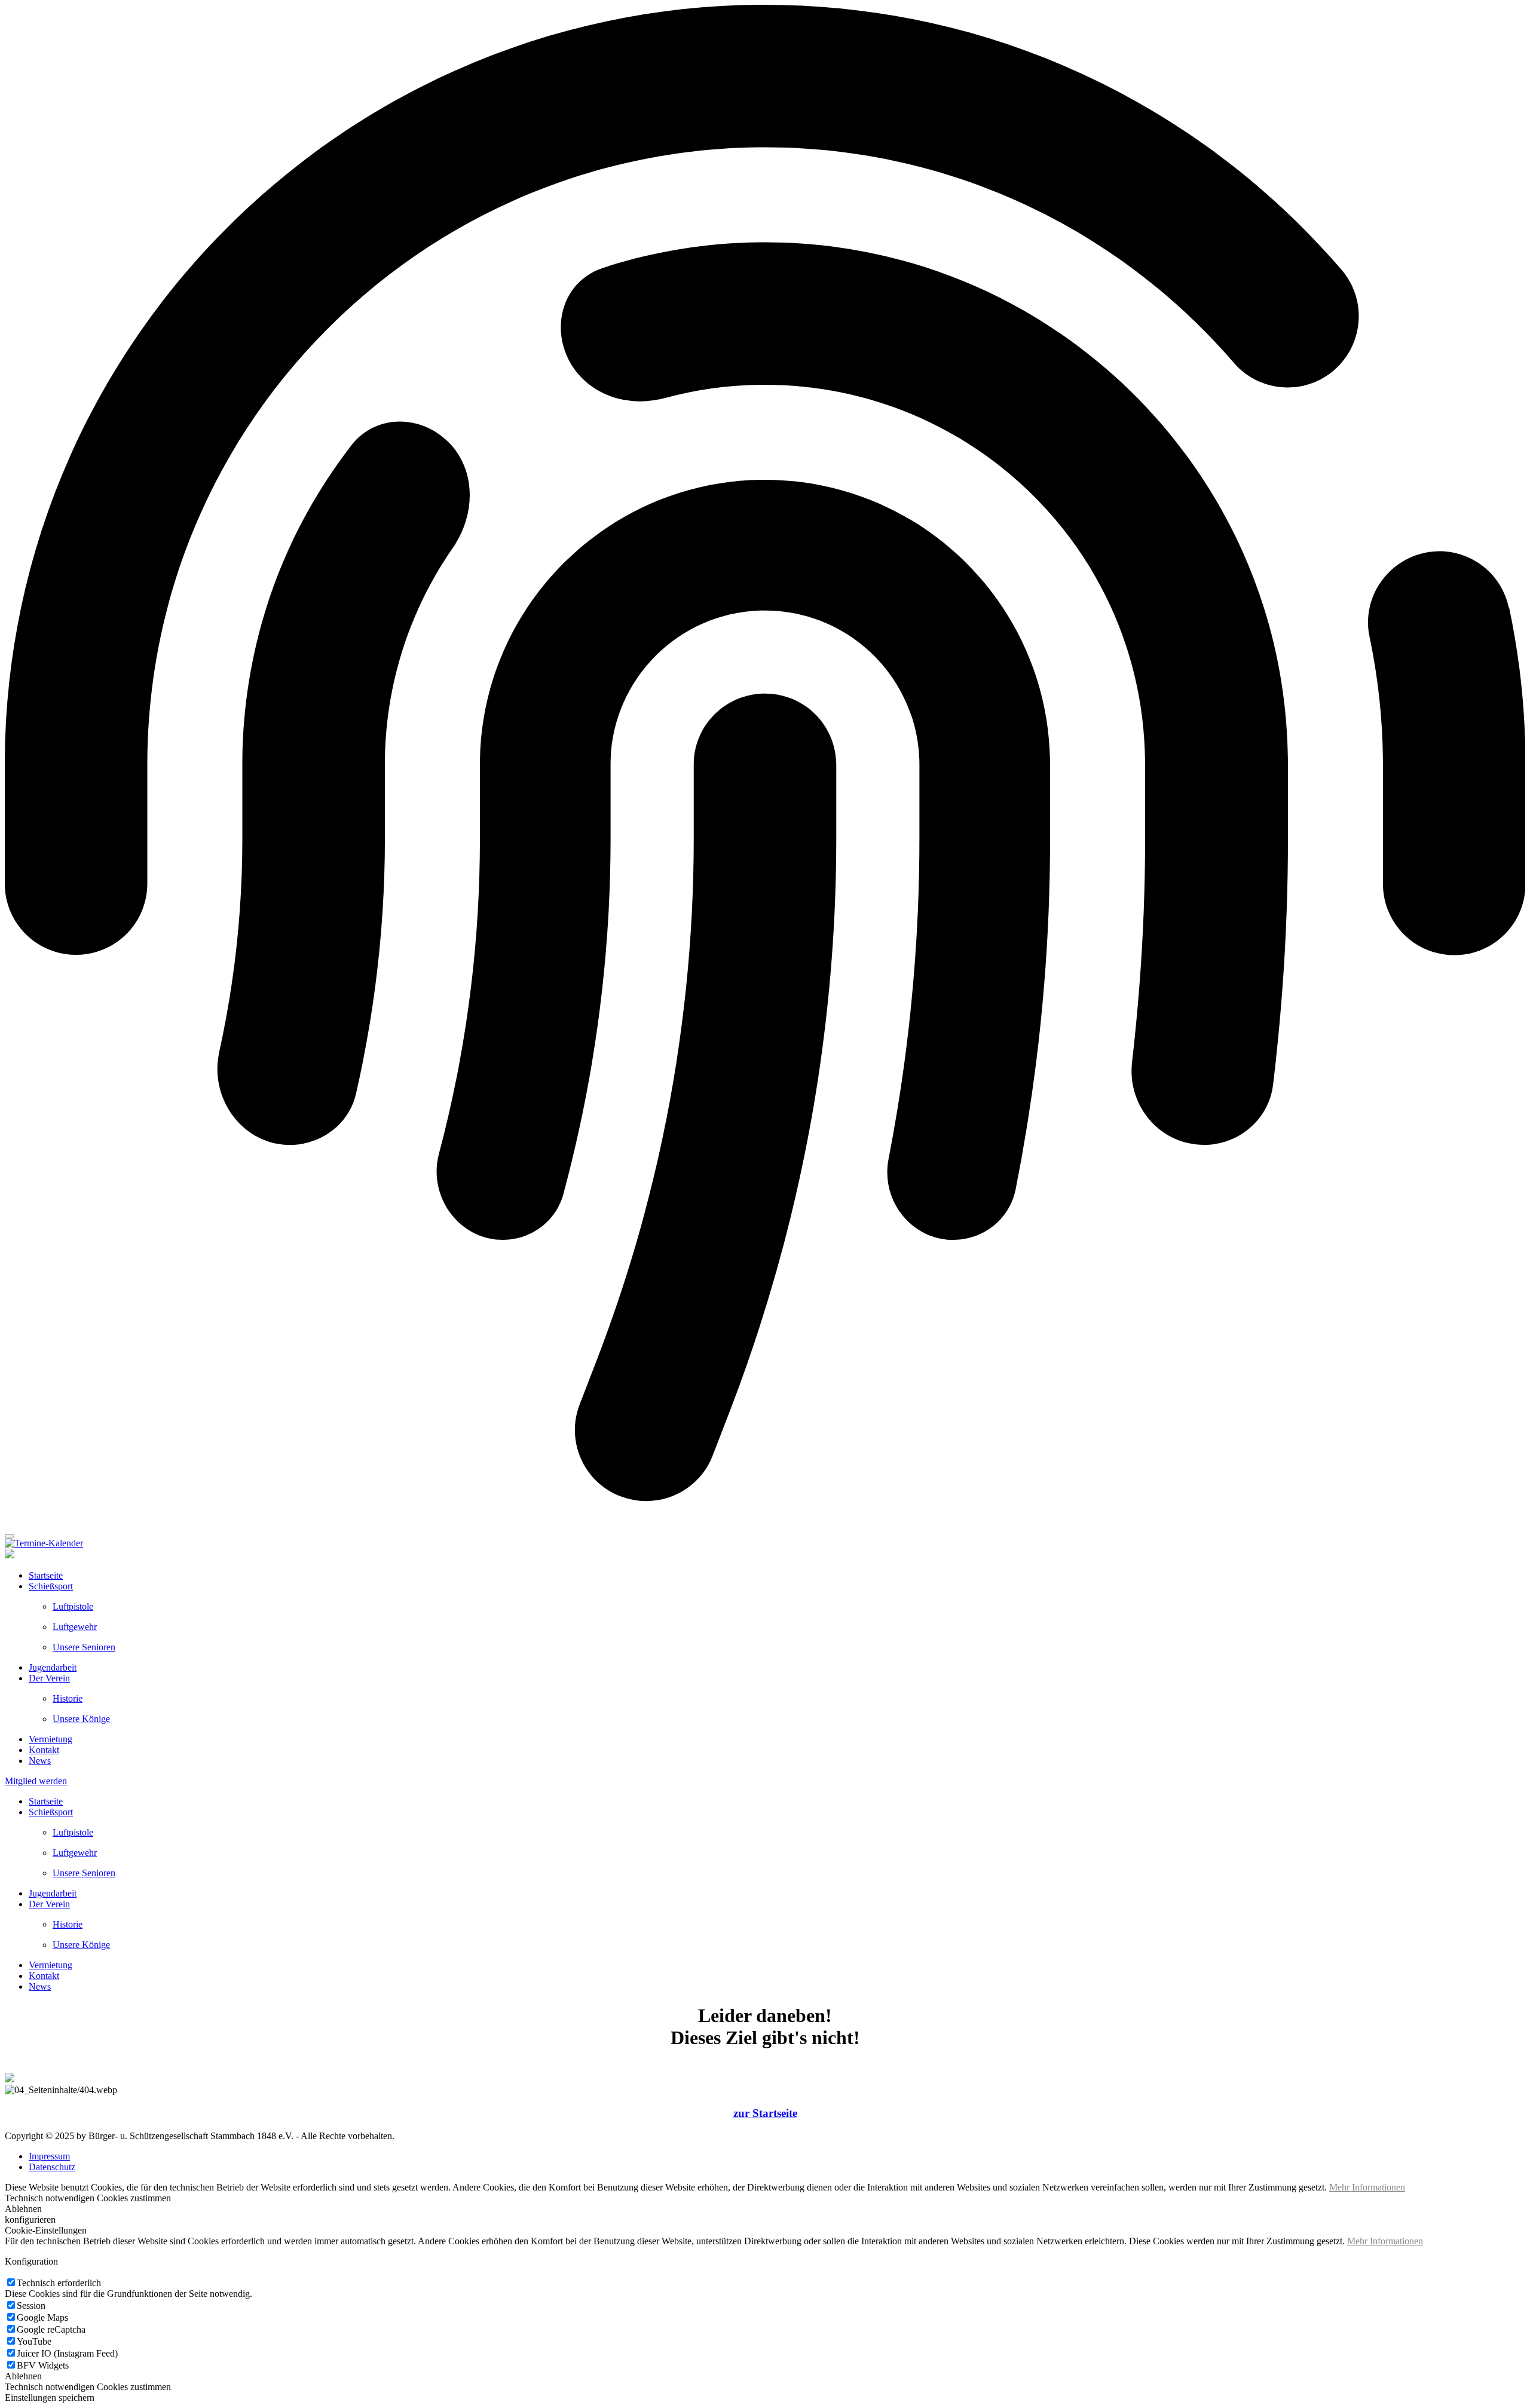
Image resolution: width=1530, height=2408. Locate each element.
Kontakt (44, 1750)
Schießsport (51, 1586)
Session (31, 2306)
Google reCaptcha (51, 2329)
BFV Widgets (43, 2365)
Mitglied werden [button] (36, 1781)
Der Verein (49, 1678)
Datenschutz (52, 2167)
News (40, 1761)
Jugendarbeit (53, 1667)
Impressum (49, 2156)
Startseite (46, 1575)
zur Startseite (765, 2113)
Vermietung (51, 1739)
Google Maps (42, 2317)
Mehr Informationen (1367, 2187)
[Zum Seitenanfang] (10, 1536)
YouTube (34, 2341)
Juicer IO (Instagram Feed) (67, 2353)
